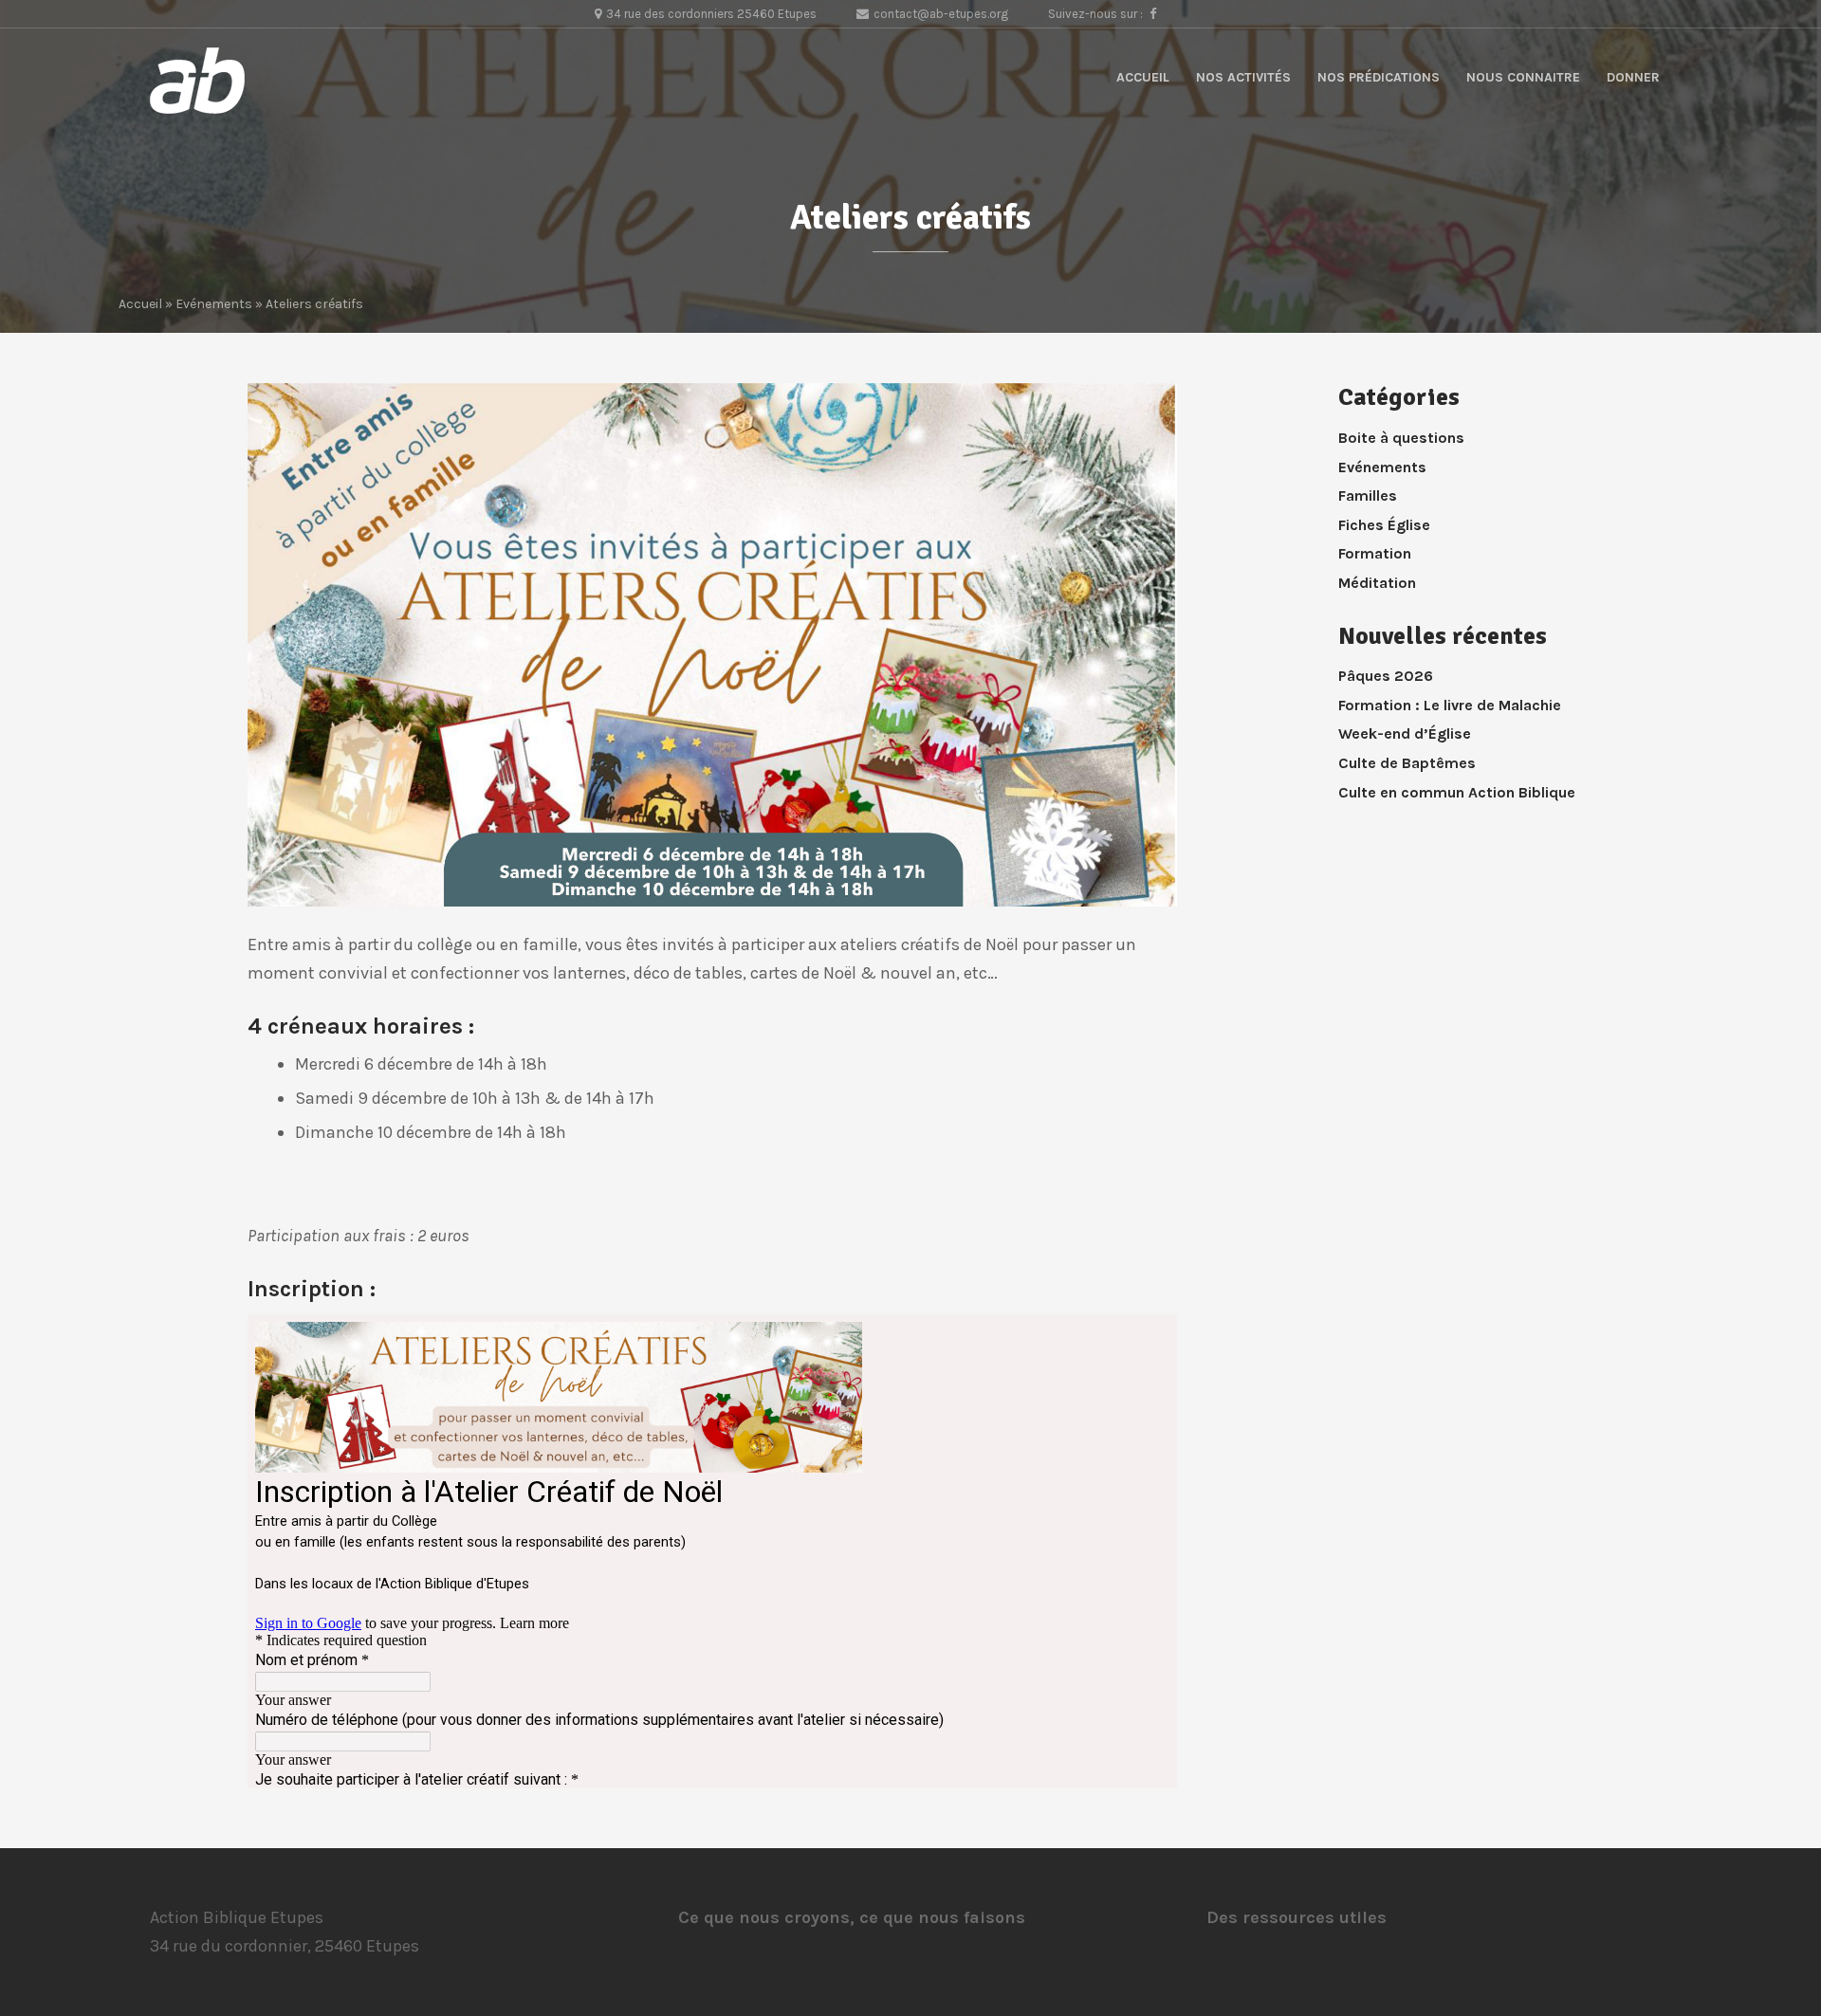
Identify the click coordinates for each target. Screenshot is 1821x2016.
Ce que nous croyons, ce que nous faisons (852, 1917)
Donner (1633, 77)
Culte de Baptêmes (1407, 763)
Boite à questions (1401, 438)
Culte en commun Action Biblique (1457, 792)
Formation (1375, 553)
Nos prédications (1379, 77)
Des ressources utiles (1297, 1917)
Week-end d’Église (1405, 733)
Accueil (1143, 77)
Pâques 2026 (1386, 676)
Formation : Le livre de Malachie (1450, 705)
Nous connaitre (1523, 77)
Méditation (1377, 583)
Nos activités (1243, 77)
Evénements (214, 304)
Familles (1368, 495)
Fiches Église (1384, 525)
